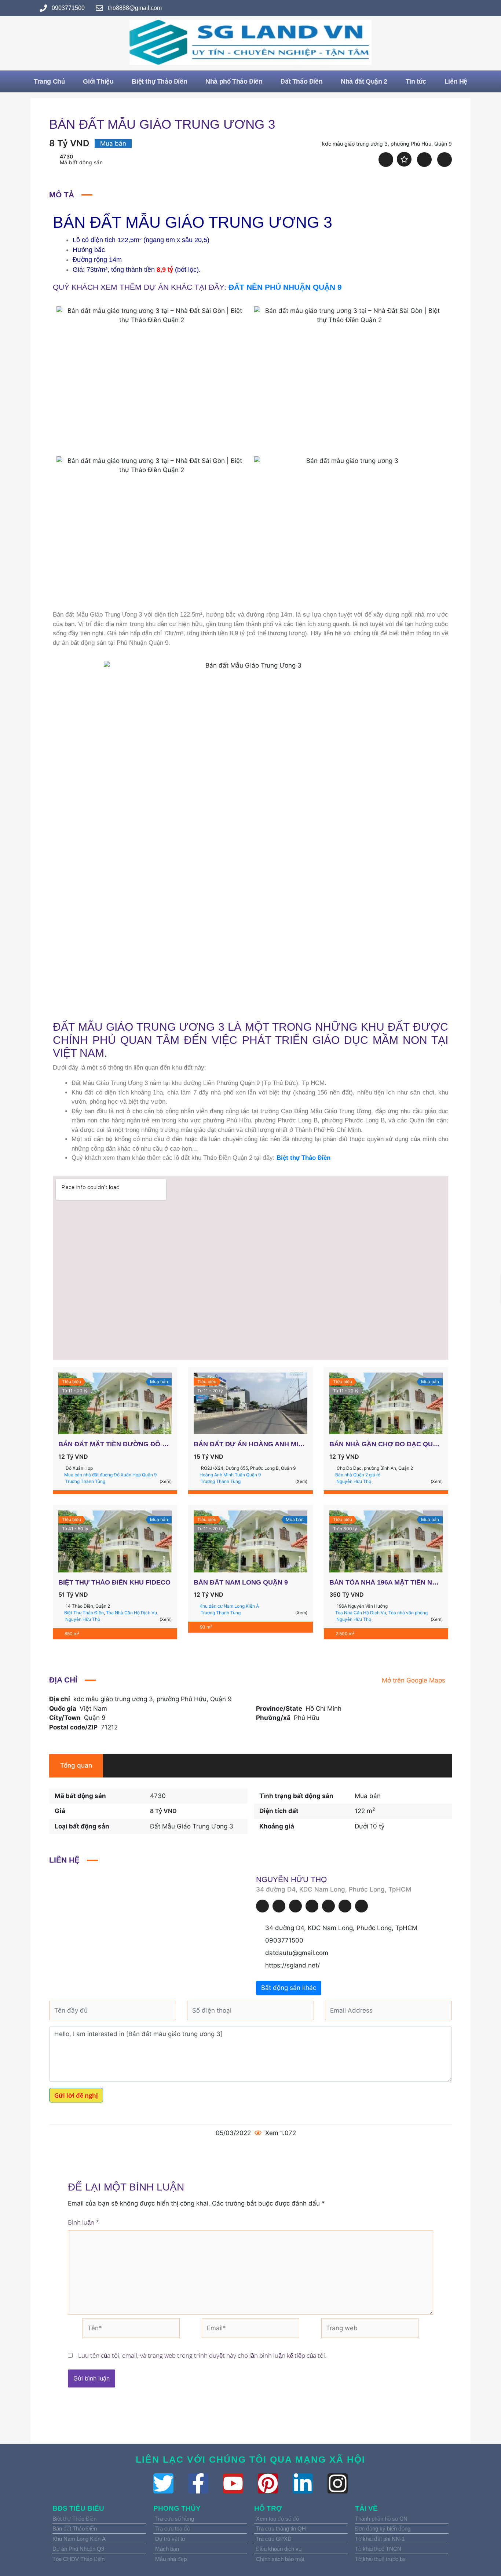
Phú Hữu (307, 1718)
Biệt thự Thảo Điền (159, 81)
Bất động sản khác (289, 1988)
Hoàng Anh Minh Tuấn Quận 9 (230, 1475)
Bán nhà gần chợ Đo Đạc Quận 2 (389, 1444)
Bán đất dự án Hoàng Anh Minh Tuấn (261, 1444)
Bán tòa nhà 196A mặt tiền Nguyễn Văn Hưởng (414, 1582)
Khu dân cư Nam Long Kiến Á (229, 1606)
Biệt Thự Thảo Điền (84, 1613)
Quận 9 (95, 1718)
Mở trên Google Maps (414, 1680)
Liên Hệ (456, 81)
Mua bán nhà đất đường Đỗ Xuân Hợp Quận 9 (110, 1475)
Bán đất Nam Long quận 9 (241, 1582)
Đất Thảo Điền (301, 81)
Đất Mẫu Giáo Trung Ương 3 (192, 1826)
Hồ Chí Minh (323, 1709)
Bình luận (83, 2222)
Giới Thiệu (98, 81)
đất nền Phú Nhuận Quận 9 (285, 287)
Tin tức (416, 81)
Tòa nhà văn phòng (408, 1613)
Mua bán (368, 1796)
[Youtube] (345, 1906)
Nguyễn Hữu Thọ (291, 1879)
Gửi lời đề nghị (76, 2095)
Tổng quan (76, 1765)
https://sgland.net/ (292, 1965)
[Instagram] (328, 1906)
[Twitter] (279, 1906)
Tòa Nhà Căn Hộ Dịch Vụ (131, 1613)
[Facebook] (262, 1906)
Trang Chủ (49, 81)
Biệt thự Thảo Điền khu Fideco (114, 1582)
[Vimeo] (361, 1906)
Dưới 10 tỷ (370, 1826)
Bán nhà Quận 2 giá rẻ (358, 1475)
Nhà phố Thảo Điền (234, 81)
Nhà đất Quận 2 (364, 81)
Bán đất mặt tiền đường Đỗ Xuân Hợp (128, 1444)
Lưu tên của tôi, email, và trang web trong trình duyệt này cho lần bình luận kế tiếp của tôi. (202, 2355)
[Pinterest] (312, 1906)
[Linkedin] (295, 1906)
